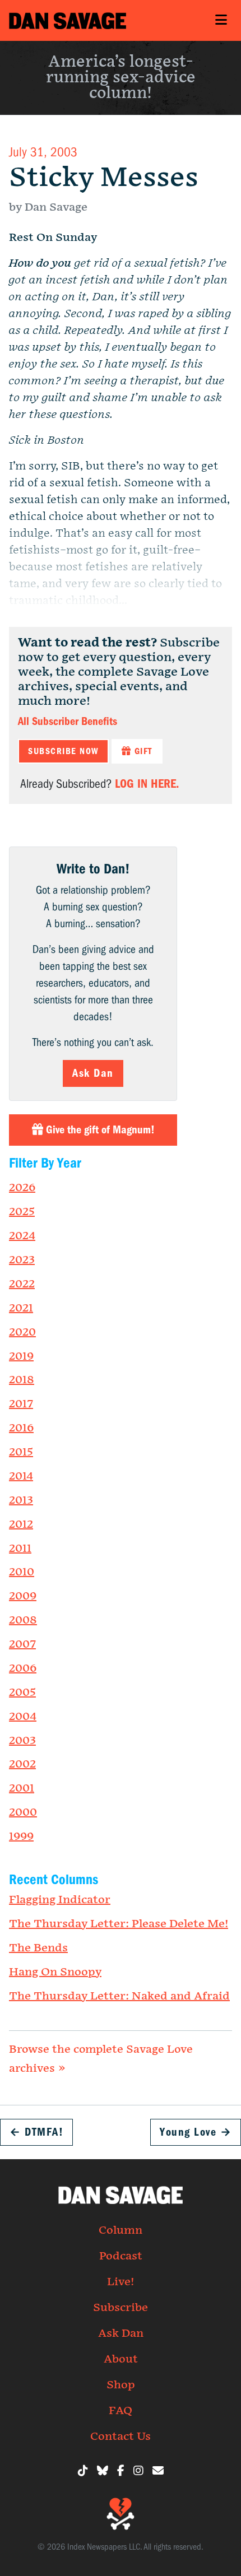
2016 (21, 1428)
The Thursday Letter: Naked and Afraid (119, 1996)
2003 (22, 1741)
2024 (22, 1236)
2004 (23, 1717)
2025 (22, 1212)
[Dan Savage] (68, 20)
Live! (121, 2282)
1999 (21, 1836)
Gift (142, 751)
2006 (23, 1668)
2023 (22, 1260)
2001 (22, 1788)
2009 (23, 1596)
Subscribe (121, 2308)
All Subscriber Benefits (68, 721)
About (121, 2359)
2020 (22, 1332)
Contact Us (121, 2436)
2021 (21, 1308)
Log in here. (147, 784)
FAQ (121, 2411)
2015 (21, 1452)
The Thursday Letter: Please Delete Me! (119, 1924)
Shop (121, 2385)
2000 (23, 1812)
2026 (22, 1188)
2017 (21, 1404)
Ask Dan (93, 1073)
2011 (20, 1549)
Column (121, 2230)
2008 (23, 1620)
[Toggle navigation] (221, 20)
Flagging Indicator (60, 1900)
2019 (21, 1356)
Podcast (121, 2256)
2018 (22, 1380)
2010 (22, 1572)
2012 (21, 1524)
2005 (22, 1692)
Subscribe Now (63, 751)
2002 (22, 1764)
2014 (21, 1476)
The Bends (38, 1948)
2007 (22, 1644)
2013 (21, 1500)
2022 (22, 1284)
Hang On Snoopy (55, 1972)
